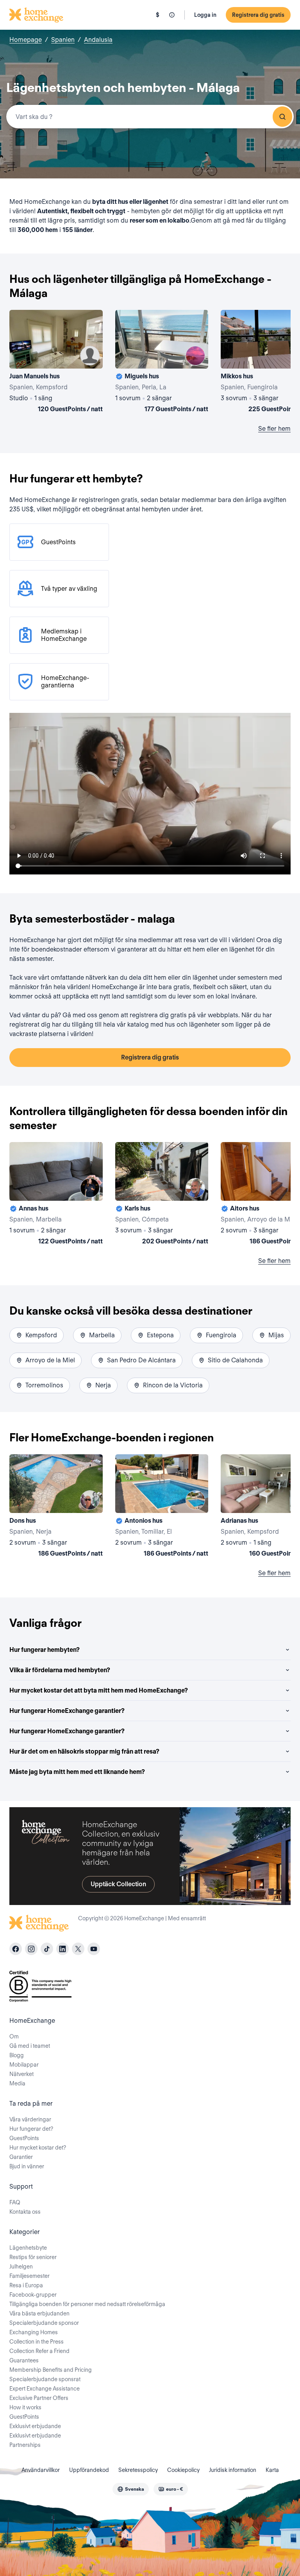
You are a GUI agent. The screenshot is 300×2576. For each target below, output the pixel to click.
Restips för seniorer (33, 2257)
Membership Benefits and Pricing (51, 2370)
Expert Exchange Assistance (45, 2389)
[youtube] (94, 1949)
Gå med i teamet (30, 2046)
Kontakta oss (25, 2212)
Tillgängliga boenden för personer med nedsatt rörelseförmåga (87, 2304)
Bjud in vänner (27, 2166)
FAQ (15, 2202)
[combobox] (150, 117)
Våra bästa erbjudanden (39, 2313)
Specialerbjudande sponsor (44, 2323)
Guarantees (24, 2360)
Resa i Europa (26, 2285)
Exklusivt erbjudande (35, 2426)
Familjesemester (29, 2276)
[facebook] (16, 1949)
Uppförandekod (89, 2470)
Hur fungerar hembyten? (45, 1650)
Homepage (26, 40)
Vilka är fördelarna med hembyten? (60, 1670)
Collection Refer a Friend (39, 2351)
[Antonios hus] (162, 1507)
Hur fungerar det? (31, 2129)
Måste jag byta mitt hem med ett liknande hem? (77, 1772)
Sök (282, 117)
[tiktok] (47, 1949)
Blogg (17, 2055)
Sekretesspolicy (138, 2470)
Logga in (205, 15)
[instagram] (31, 1949)
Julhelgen (21, 2267)
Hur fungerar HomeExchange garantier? (67, 1711)
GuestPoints (24, 2138)
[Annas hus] (56, 1195)
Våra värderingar (30, 2119)
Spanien (63, 40)
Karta (272, 2470)
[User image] (90, 356)
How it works (25, 2407)
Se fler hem (274, 429)
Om (14, 2036)
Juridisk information (233, 2470)
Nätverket (21, 2074)
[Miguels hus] (162, 363)
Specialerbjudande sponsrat (45, 2379)
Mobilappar (24, 2065)
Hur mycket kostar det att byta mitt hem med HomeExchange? (99, 1690)
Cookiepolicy (183, 2470)
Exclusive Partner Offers (39, 2398)
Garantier (21, 2157)
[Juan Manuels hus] (56, 363)
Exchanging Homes (34, 2332)
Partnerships (25, 2445)
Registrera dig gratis (258, 15)
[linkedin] (62, 1949)
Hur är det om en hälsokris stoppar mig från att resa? (84, 1751)
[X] (78, 1949)
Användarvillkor (41, 2470)
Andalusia (98, 40)
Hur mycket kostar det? (38, 2148)
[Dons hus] (56, 1507)
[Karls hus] (162, 1195)
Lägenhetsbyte (28, 2248)
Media (17, 2083)
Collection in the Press (37, 2342)
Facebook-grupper (33, 2295)
